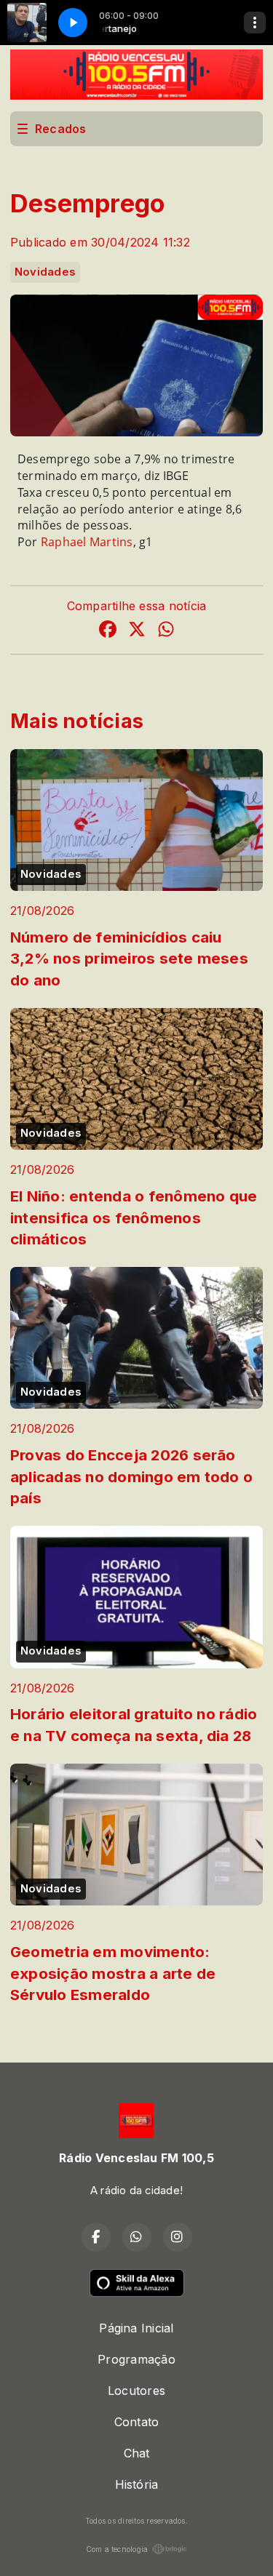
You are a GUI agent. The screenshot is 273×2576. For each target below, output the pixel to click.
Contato (137, 2422)
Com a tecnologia (117, 2549)
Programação (136, 2359)
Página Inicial (136, 2328)
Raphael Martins (87, 542)
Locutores (136, 2391)
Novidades (45, 272)
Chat (137, 2453)
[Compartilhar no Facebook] (108, 631)
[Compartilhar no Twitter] (137, 631)
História (137, 2484)
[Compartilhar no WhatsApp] (166, 631)
